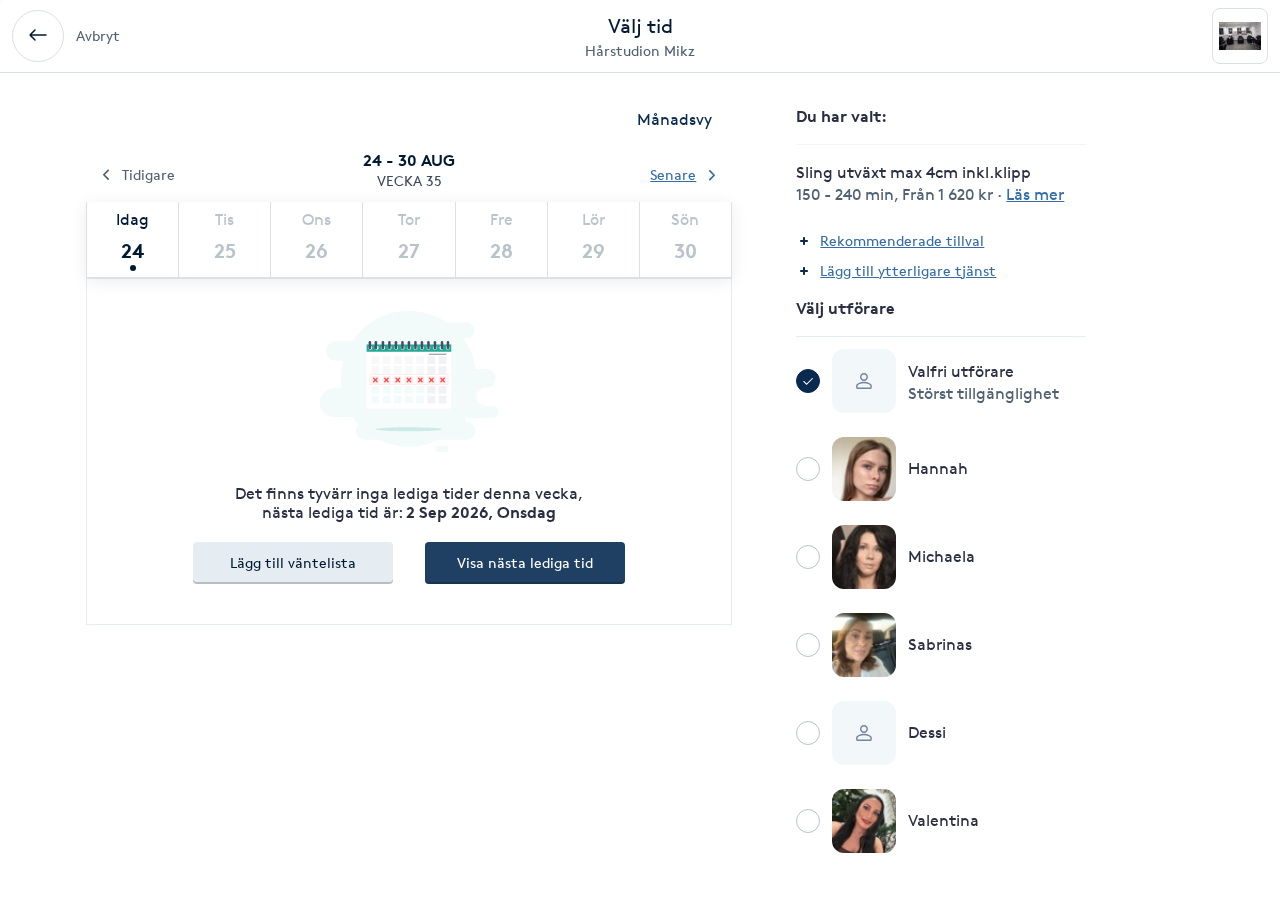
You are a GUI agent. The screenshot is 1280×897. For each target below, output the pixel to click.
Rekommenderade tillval (902, 240)
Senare (673, 174)
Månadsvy (674, 119)
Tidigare (148, 174)
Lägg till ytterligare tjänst (908, 270)
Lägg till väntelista (293, 562)
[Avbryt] (38, 36)
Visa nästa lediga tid (525, 562)
